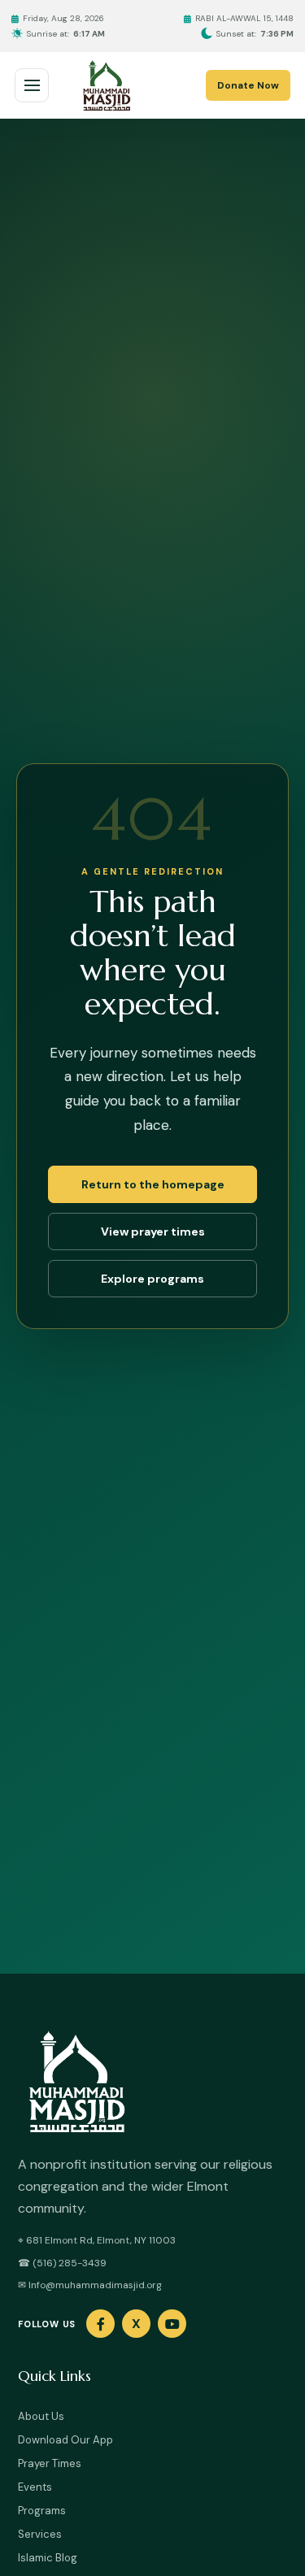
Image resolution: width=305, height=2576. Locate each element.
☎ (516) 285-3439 (62, 2263)
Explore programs (152, 1279)
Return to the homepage (153, 1184)
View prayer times (153, 1232)
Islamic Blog (48, 2558)
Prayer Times (50, 2463)
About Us (41, 2416)
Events (35, 2487)
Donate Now (248, 85)
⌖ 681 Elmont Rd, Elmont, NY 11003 (97, 2240)
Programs (42, 2511)
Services (40, 2534)
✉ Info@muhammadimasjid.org (90, 2285)
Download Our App (65, 2440)
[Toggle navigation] (32, 85)
